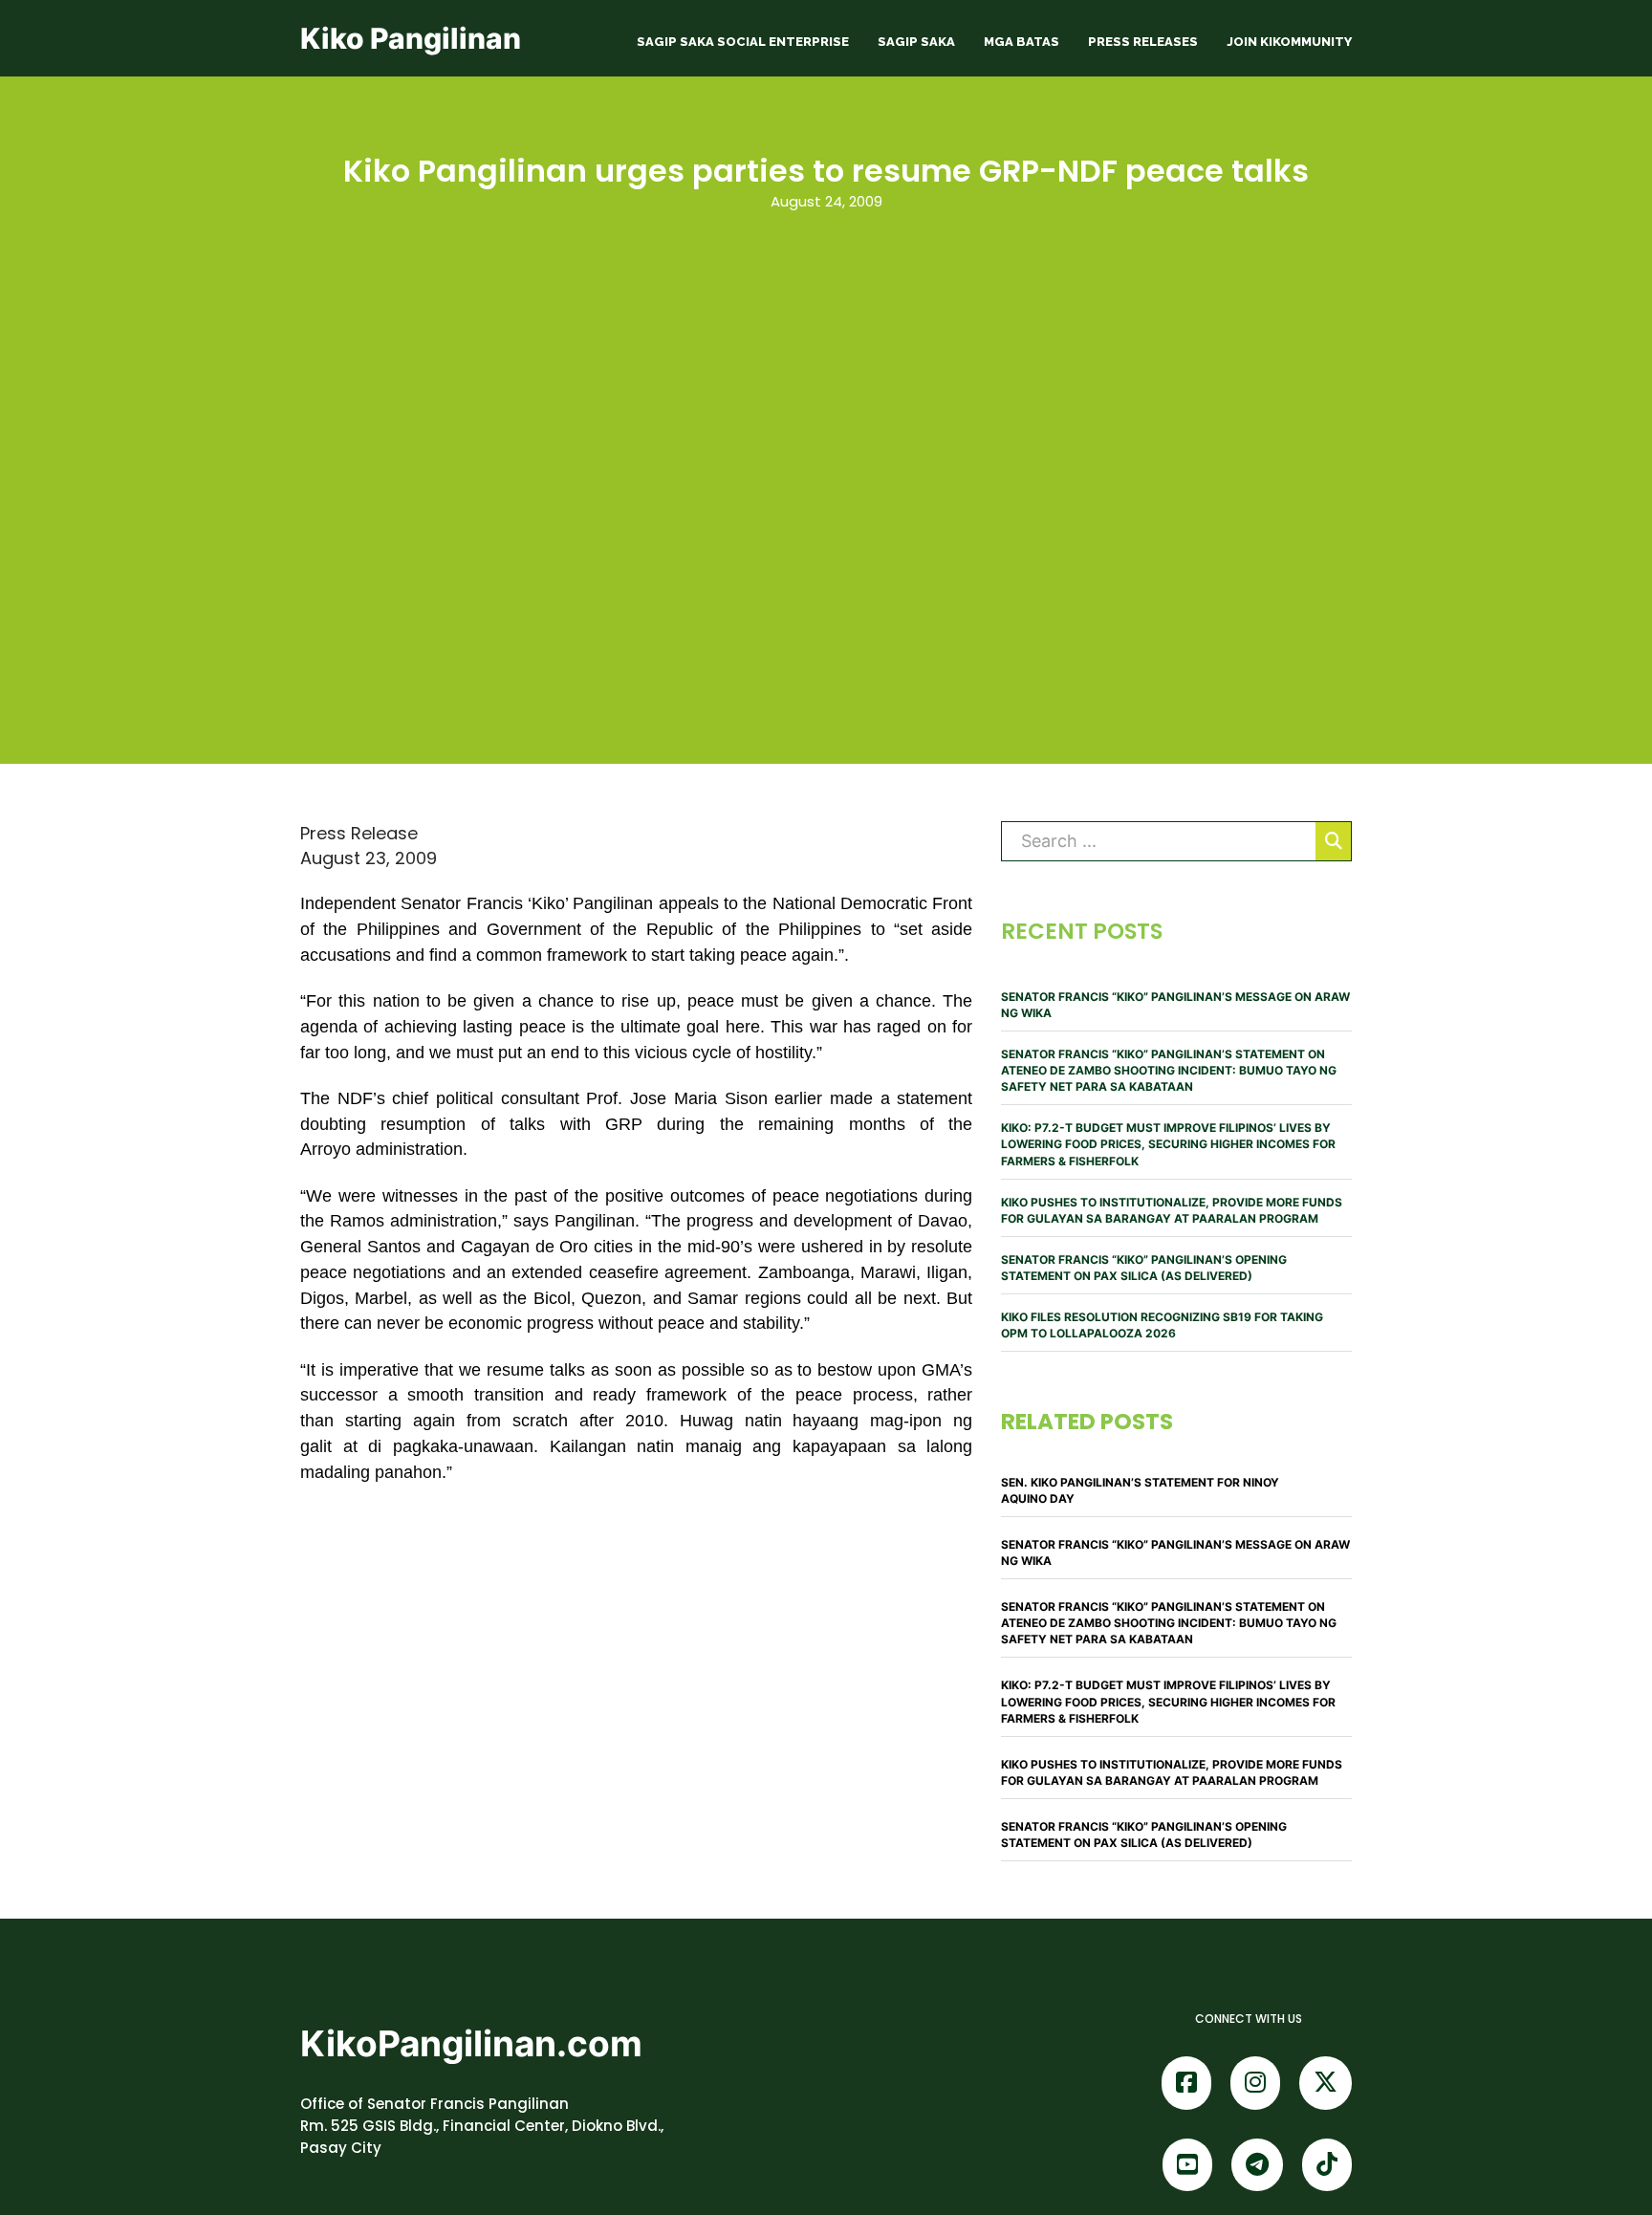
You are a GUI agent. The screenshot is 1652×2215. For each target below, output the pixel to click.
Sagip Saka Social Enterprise (743, 42)
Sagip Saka (916, 42)
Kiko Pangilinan (411, 38)
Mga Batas (1022, 42)
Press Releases (1143, 42)
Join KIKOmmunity (1289, 42)
